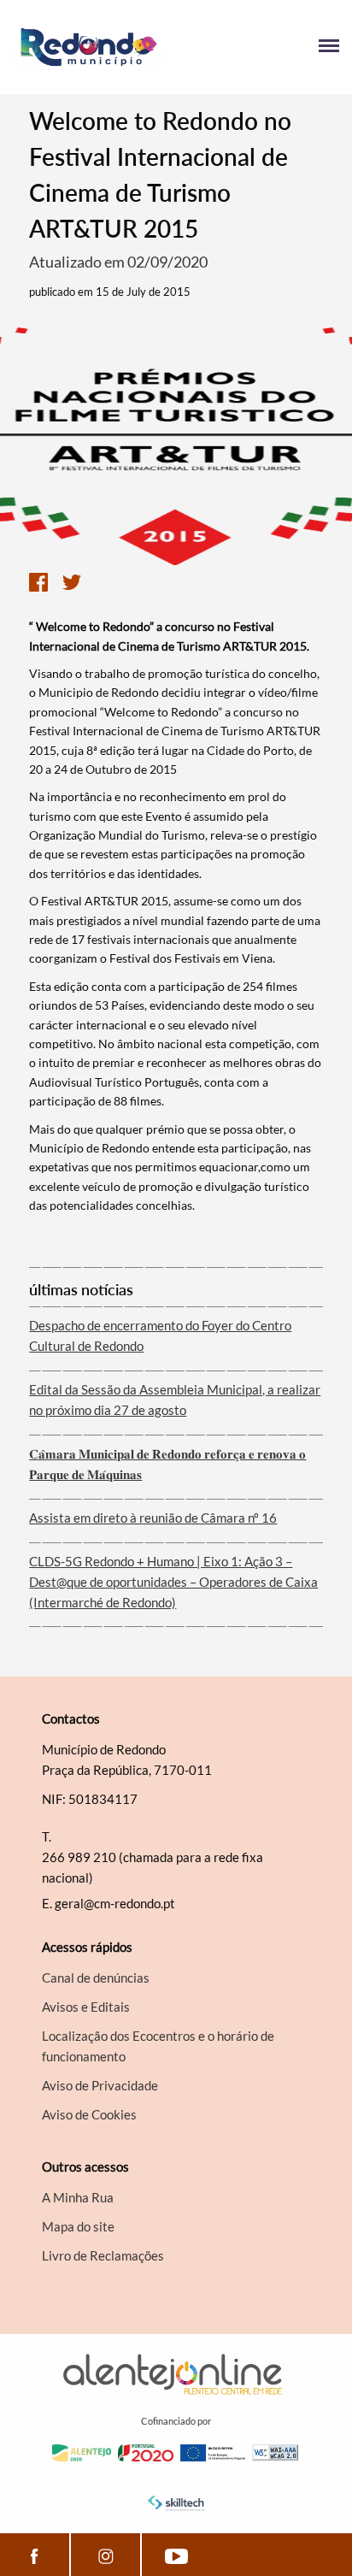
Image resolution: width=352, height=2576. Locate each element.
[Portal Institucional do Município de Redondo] (94, 47)
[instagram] (105, 2555)
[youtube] (176, 2555)
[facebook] (35, 2555)
